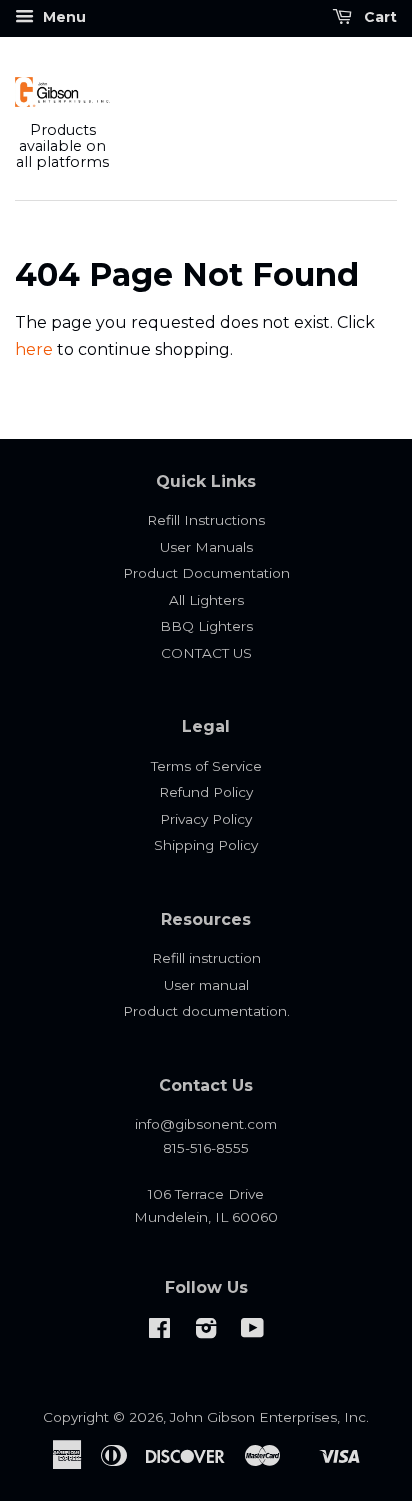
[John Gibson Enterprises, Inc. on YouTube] (252, 1332)
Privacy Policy (206, 819)
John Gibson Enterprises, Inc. (269, 1417)
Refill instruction (206, 958)
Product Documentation (206, 573)
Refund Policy (206, 792)
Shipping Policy (206, 845)
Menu (62, 17)
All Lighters (206, 600)
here (34, 349)
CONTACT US (206, 653)
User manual (206, 985)
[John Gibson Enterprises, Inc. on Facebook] (159, 1332)
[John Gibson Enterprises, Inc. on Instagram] (206, 1332)
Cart (378, 17)
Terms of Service (206, 766)
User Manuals (206, 547)
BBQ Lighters (206, 626)
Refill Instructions (206, 520)
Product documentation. (206, 1011)
